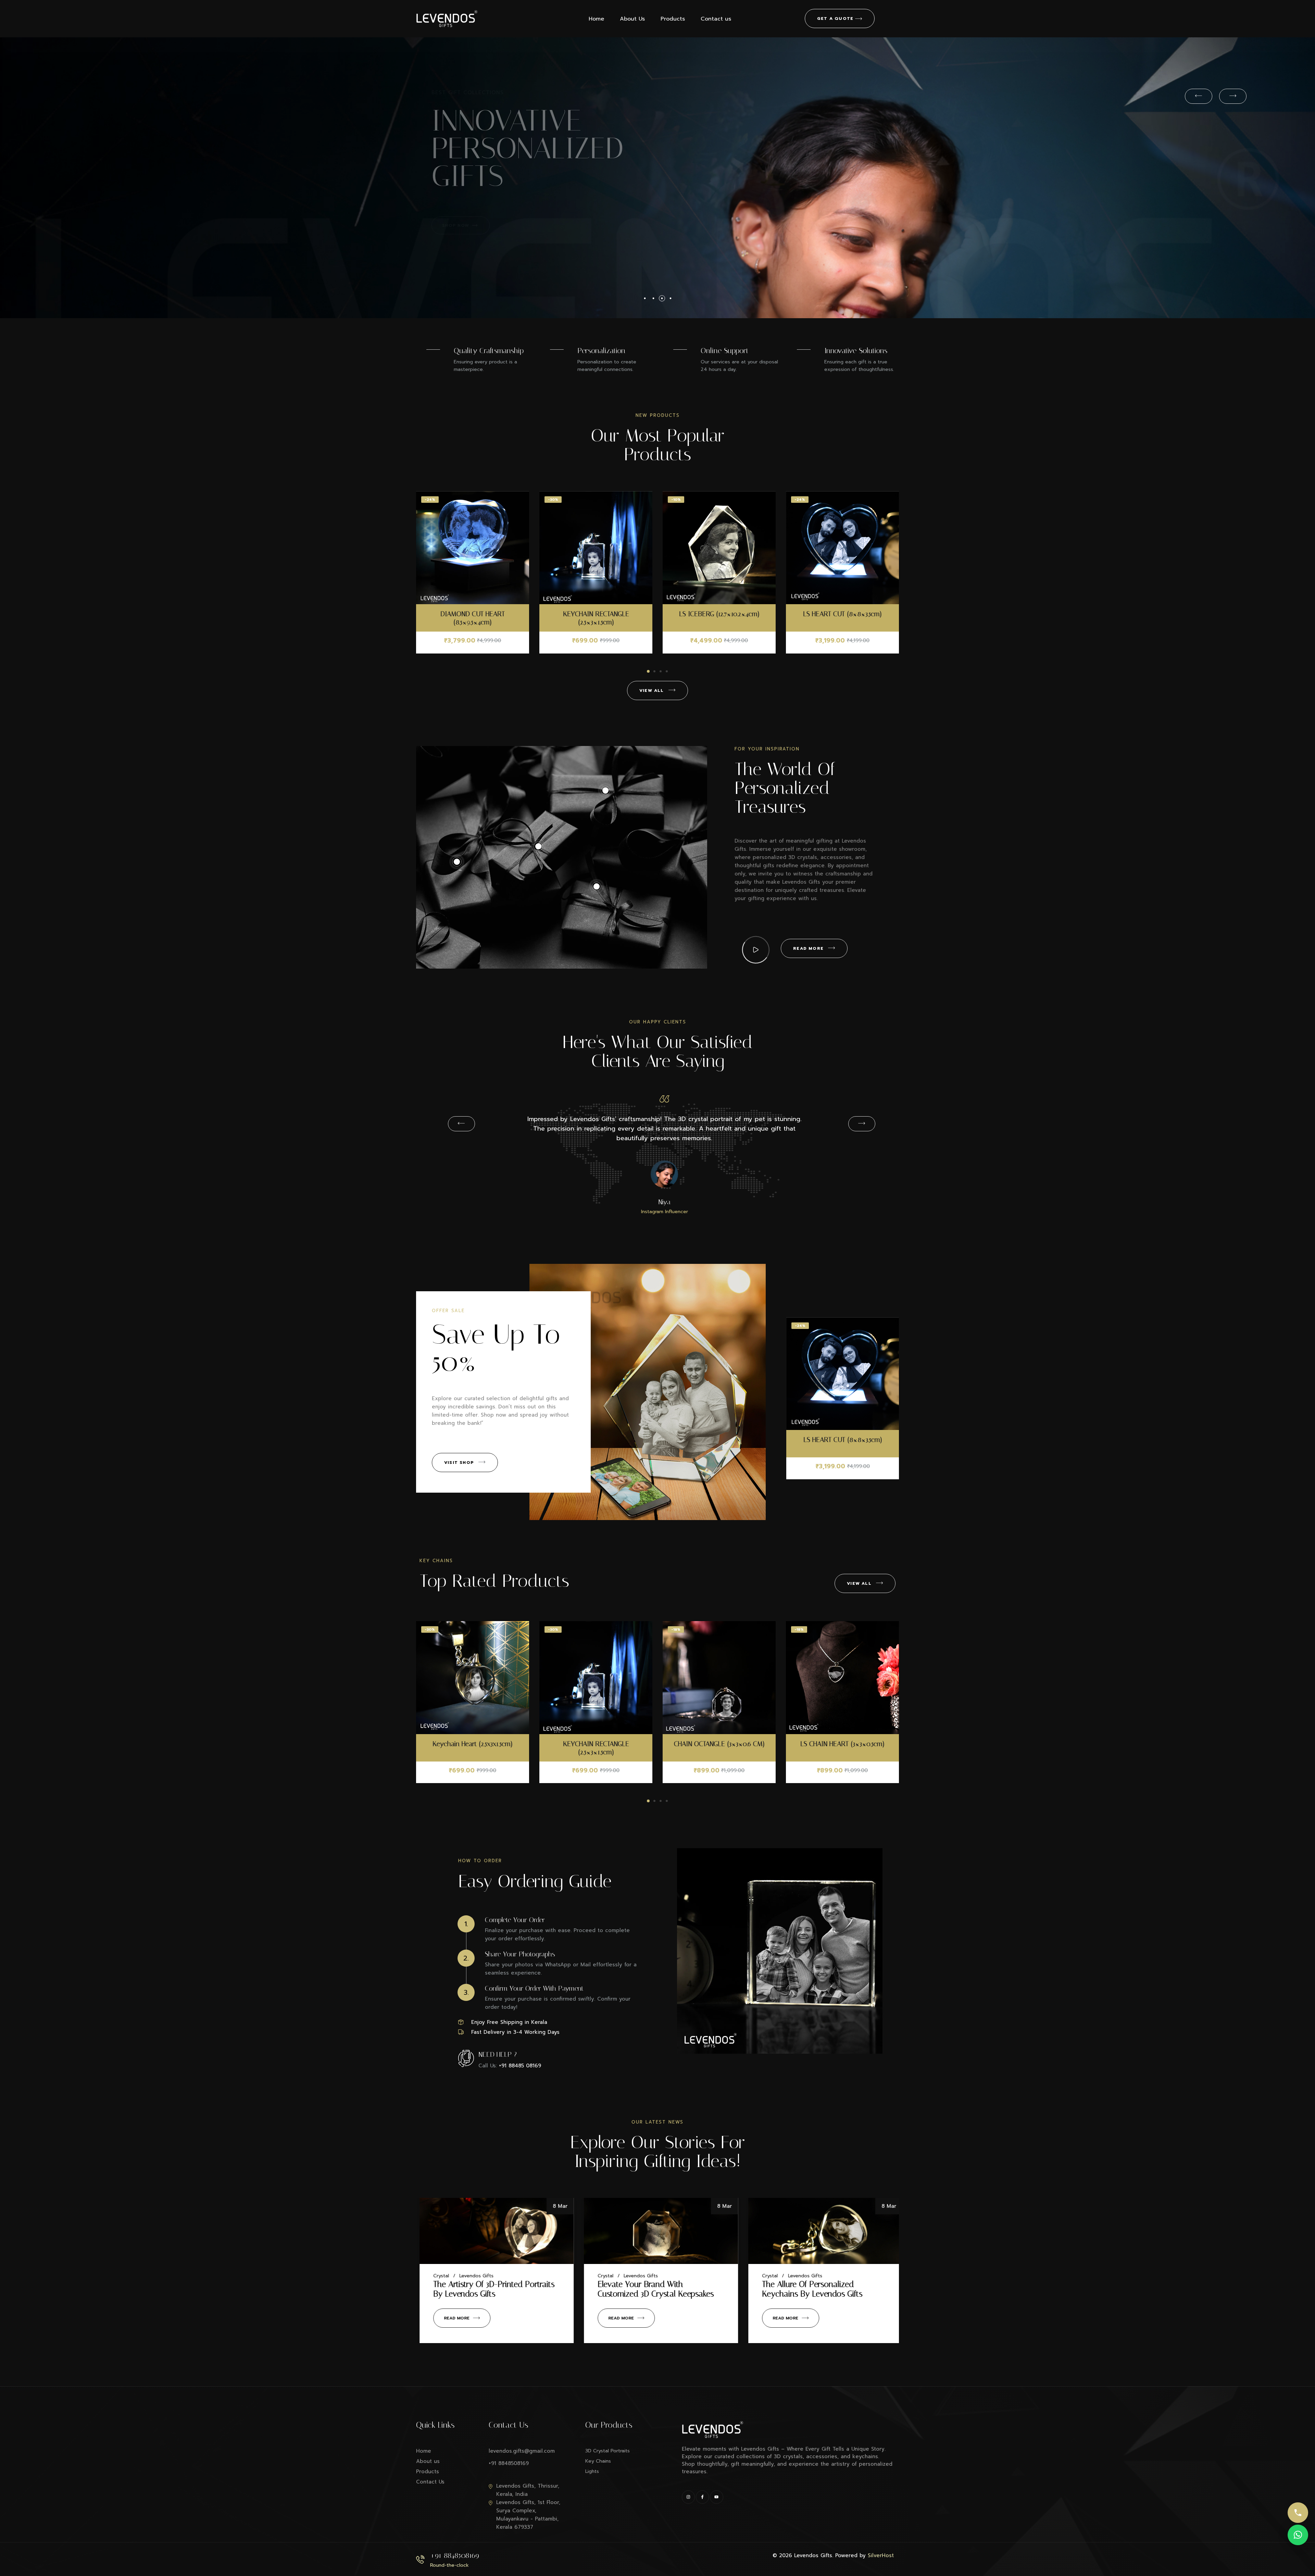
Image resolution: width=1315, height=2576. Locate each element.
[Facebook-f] (702, 2497)
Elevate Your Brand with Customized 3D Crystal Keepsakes (817, 2289)
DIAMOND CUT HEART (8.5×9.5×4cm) (719, 618)
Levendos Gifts (473, 2276)
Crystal (438, 2276)
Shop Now (461, 225)
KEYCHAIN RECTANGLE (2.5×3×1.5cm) (843, 618)
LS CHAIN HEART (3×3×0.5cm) (596, 1744)
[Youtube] (716, 2497)
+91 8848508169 (455, 2555)
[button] (648, 671)
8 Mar (557, 2206)
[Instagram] (688, 2497)
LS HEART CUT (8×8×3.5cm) (596, 614)
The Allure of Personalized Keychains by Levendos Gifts (480, 2289)
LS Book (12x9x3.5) (843, 1440)
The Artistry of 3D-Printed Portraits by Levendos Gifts (655, 2289)
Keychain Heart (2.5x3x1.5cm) (719, 1744)
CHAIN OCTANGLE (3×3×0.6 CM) (473, 1744)
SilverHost (881, 2555)
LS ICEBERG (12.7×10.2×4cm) (473, 614)
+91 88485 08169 (520, 2066)
